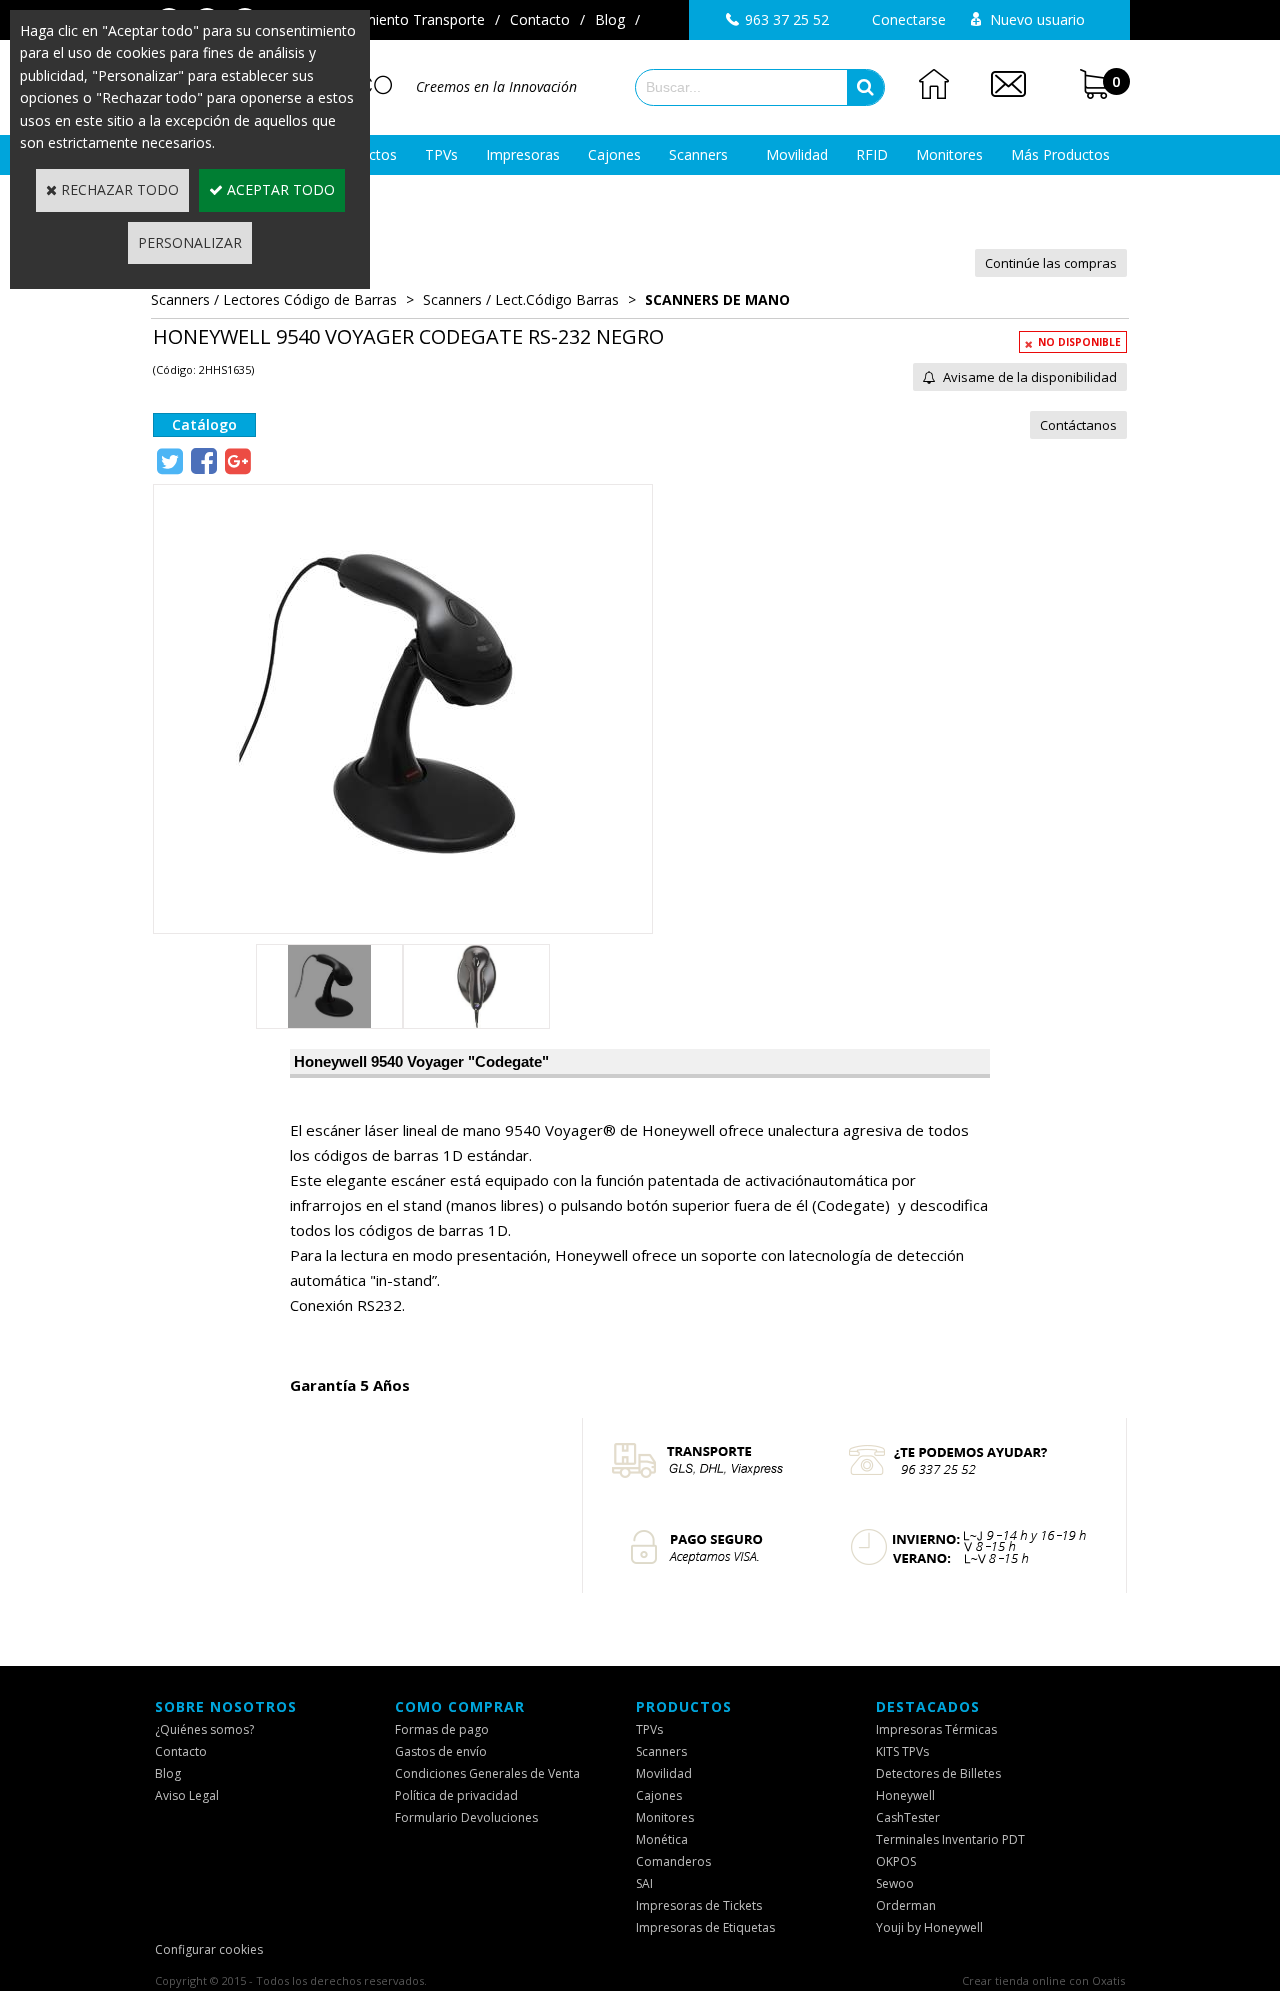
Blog (610, 19)
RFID (872, 154)
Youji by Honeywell (929, 1927)
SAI (644, 1883)
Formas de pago (442, 1729)
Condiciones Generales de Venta (487, 1773)
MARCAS (640, 194)
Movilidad (797, 154)
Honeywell (905, 1795)
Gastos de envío (441, 1751)
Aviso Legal (187, 1795)
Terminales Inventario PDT (950, 1839)
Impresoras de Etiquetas (705, 1927)
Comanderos (673, 1861)
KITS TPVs (902, 1751)
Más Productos (1060, 154)
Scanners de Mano (717, 299)
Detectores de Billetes (938, 1773)
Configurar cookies (209, 1949)
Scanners (698, 154)
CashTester (908, 1817)
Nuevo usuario (1037, 19)
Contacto (540, 19)
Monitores (949, 154)
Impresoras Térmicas (936, 1729)
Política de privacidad (456, 1795)
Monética (662, 1839)
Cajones (614, 154)
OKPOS (896, 1861)
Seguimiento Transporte (406, 19)
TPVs (441, 154)
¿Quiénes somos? (204, 1729)
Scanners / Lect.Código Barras (521, 299)
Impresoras (523, 154)
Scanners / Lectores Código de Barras (274, 299)
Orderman (906, 1905)
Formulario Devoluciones (466, 1817)
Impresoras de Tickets (699, 1905)
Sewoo (895, 1883)
